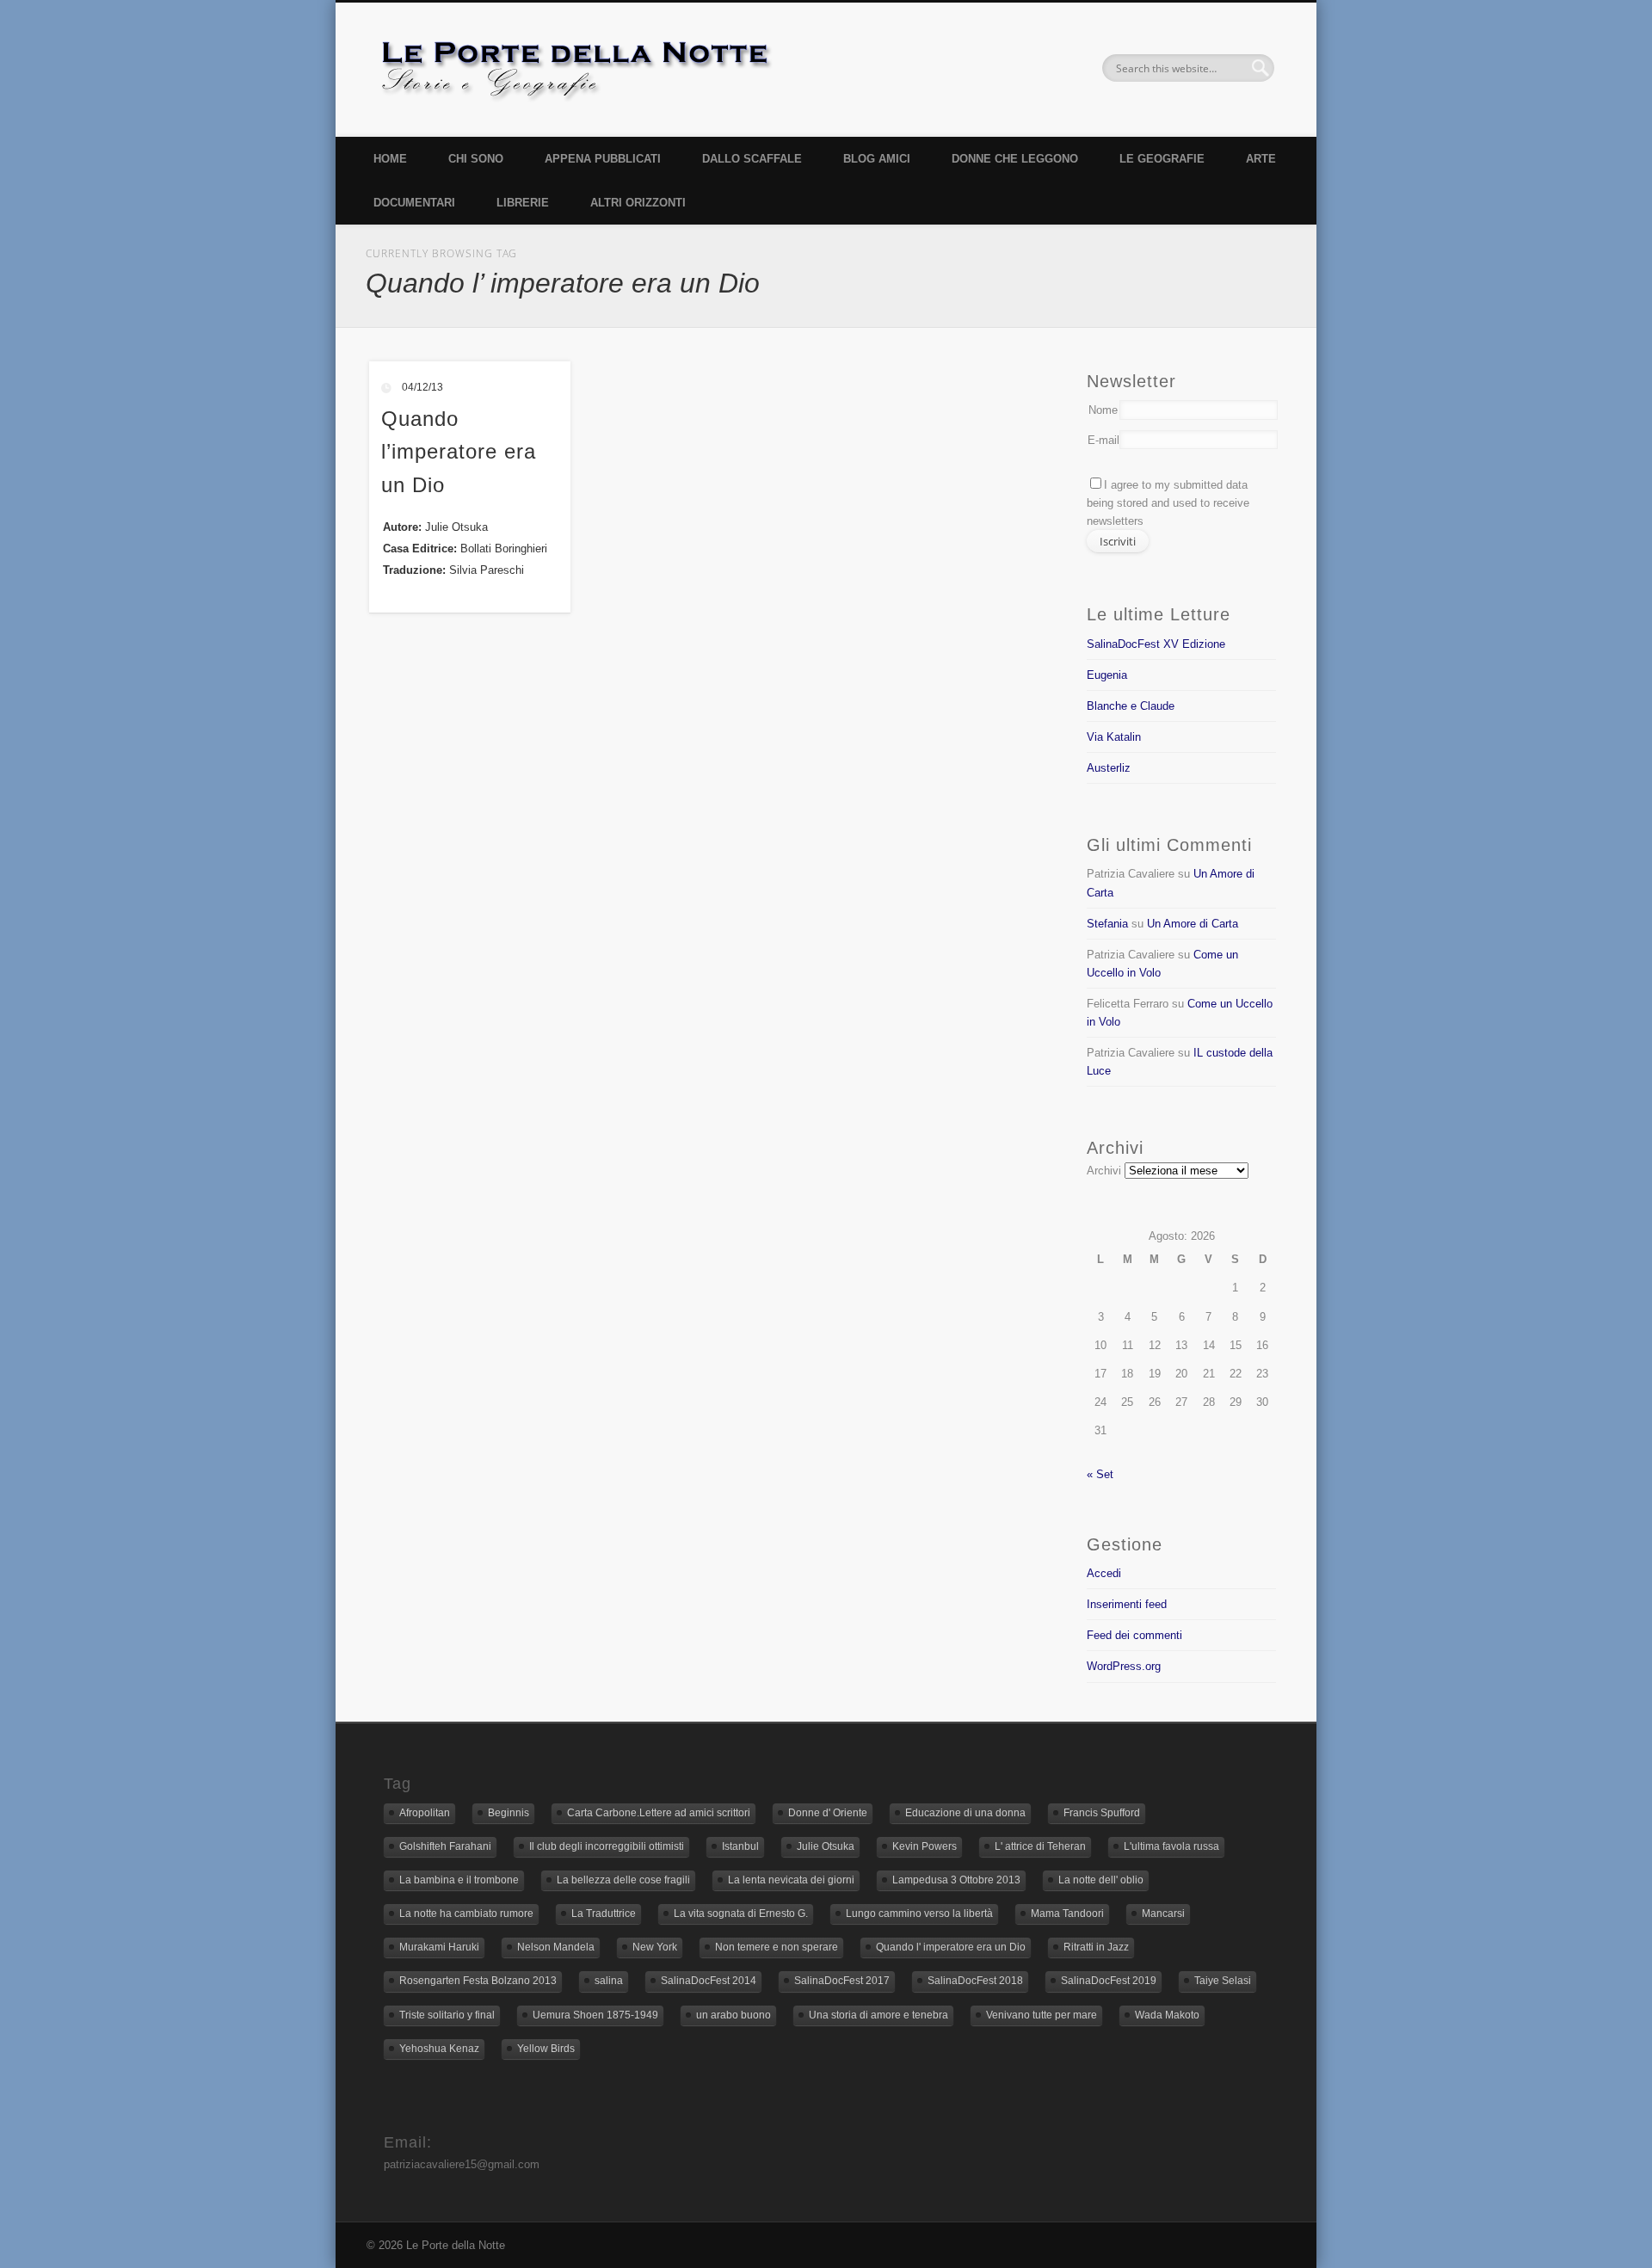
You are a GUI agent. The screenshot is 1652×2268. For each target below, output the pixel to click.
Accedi (1104, 1573)
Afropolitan (425, 1813)
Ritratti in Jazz (1096, 1947)
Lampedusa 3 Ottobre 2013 (956, 1880)
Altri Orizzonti (638, 203)
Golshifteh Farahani (445, 1846)
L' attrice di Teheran (1040, 1846)
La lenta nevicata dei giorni (791, 1880)
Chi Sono (476, 159)
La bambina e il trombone (459, 1880)
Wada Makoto (1167, 2015)
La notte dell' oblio (1101, 1880)
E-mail (1103, 440)
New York (655, 1947)
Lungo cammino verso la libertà (919, 1914)
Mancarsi (1163, 1914)
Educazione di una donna (965, 1813)
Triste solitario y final (447, 2015)
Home (390, 159)
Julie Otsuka (826, 1846)
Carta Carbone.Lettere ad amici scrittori (659, 1813)
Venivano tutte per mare (1042, 2015)
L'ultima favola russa (1171, 1846)
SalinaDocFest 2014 (709, 1981)
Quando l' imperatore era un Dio (951, 1947)
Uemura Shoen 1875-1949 (595, 2015)
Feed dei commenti (1134, 1635)
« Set (1100, 1474)
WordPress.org (1124, 1666)
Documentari (414, 203)
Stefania (1107, 924)
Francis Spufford (1102, 1813)
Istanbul (740, 1846)
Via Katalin (1114, 737)
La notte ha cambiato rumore (466, 1914)
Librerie (523, 203)
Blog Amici (877, 159)
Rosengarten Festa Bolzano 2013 (478, 1981)
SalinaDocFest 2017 (842, 1981)
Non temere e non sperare (777, 1947)
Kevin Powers (925, 1846)
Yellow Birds (546, 2049)
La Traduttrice (604, 1914)
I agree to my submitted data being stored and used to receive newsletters (1168, 503)
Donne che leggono (1015, 159)
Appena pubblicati (603, 159)
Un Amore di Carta (1193, 924)
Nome (1103, 410)
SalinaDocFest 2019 (1109, 1981)
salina (609, 1981)
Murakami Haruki (439, 1947)
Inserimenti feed (1127, 1604)
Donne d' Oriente (828, 1813)
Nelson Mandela (556, 1947)
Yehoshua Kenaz (439, 2049)
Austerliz (1109, 768)
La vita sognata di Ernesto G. (741, 1914)
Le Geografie (1162, 159)
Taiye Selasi (1223, 1981)
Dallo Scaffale (752, 159)
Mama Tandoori (1067, 1914)
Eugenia (1107, 675)
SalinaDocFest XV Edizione (1156, 644)
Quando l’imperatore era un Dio (459, 452)
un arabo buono (734, 2015)
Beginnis (509, 1813)
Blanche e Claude (1131, 706)
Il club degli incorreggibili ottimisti (607, 1846)
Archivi (1104, 1171)
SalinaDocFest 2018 (975, 1981)
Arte (1261, 159)
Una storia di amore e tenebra (878, 2015)
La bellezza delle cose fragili (623, 1880)
